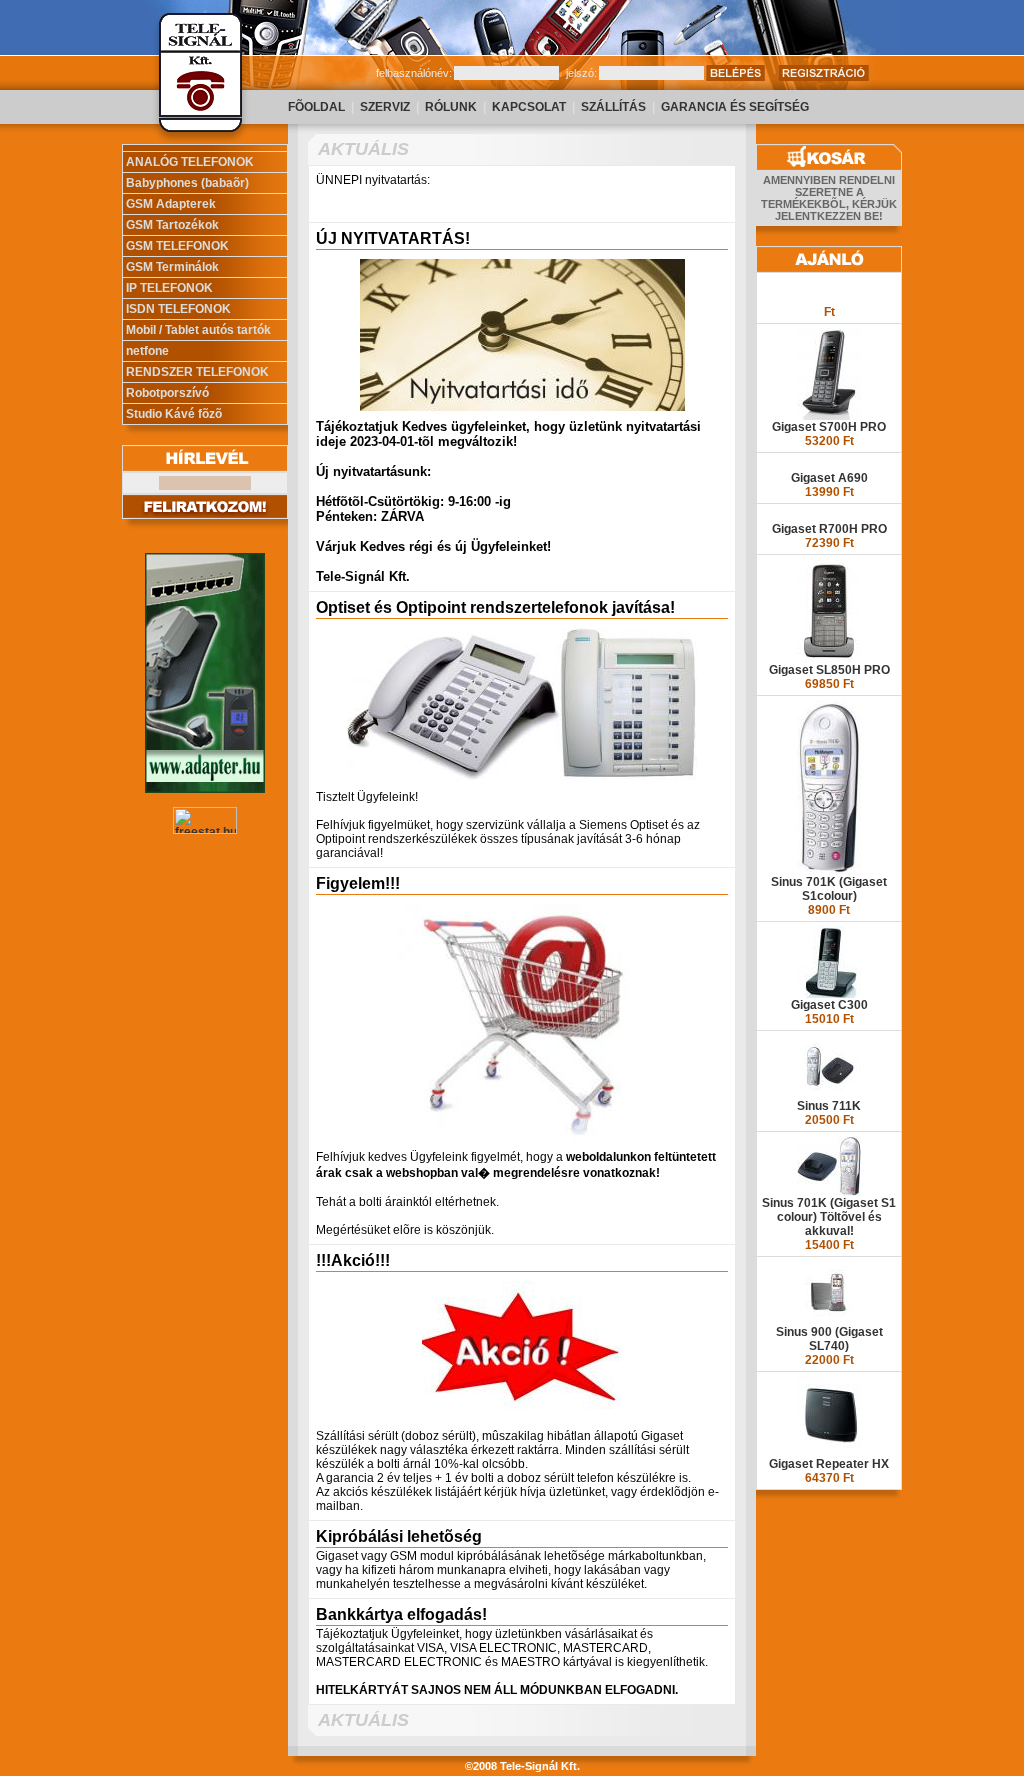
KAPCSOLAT (529, 107)
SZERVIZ (385, 107)
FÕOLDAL (316, 107)
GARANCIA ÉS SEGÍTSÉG (735, 107)
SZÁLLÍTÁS (613, 107)
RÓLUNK (451, 107)
